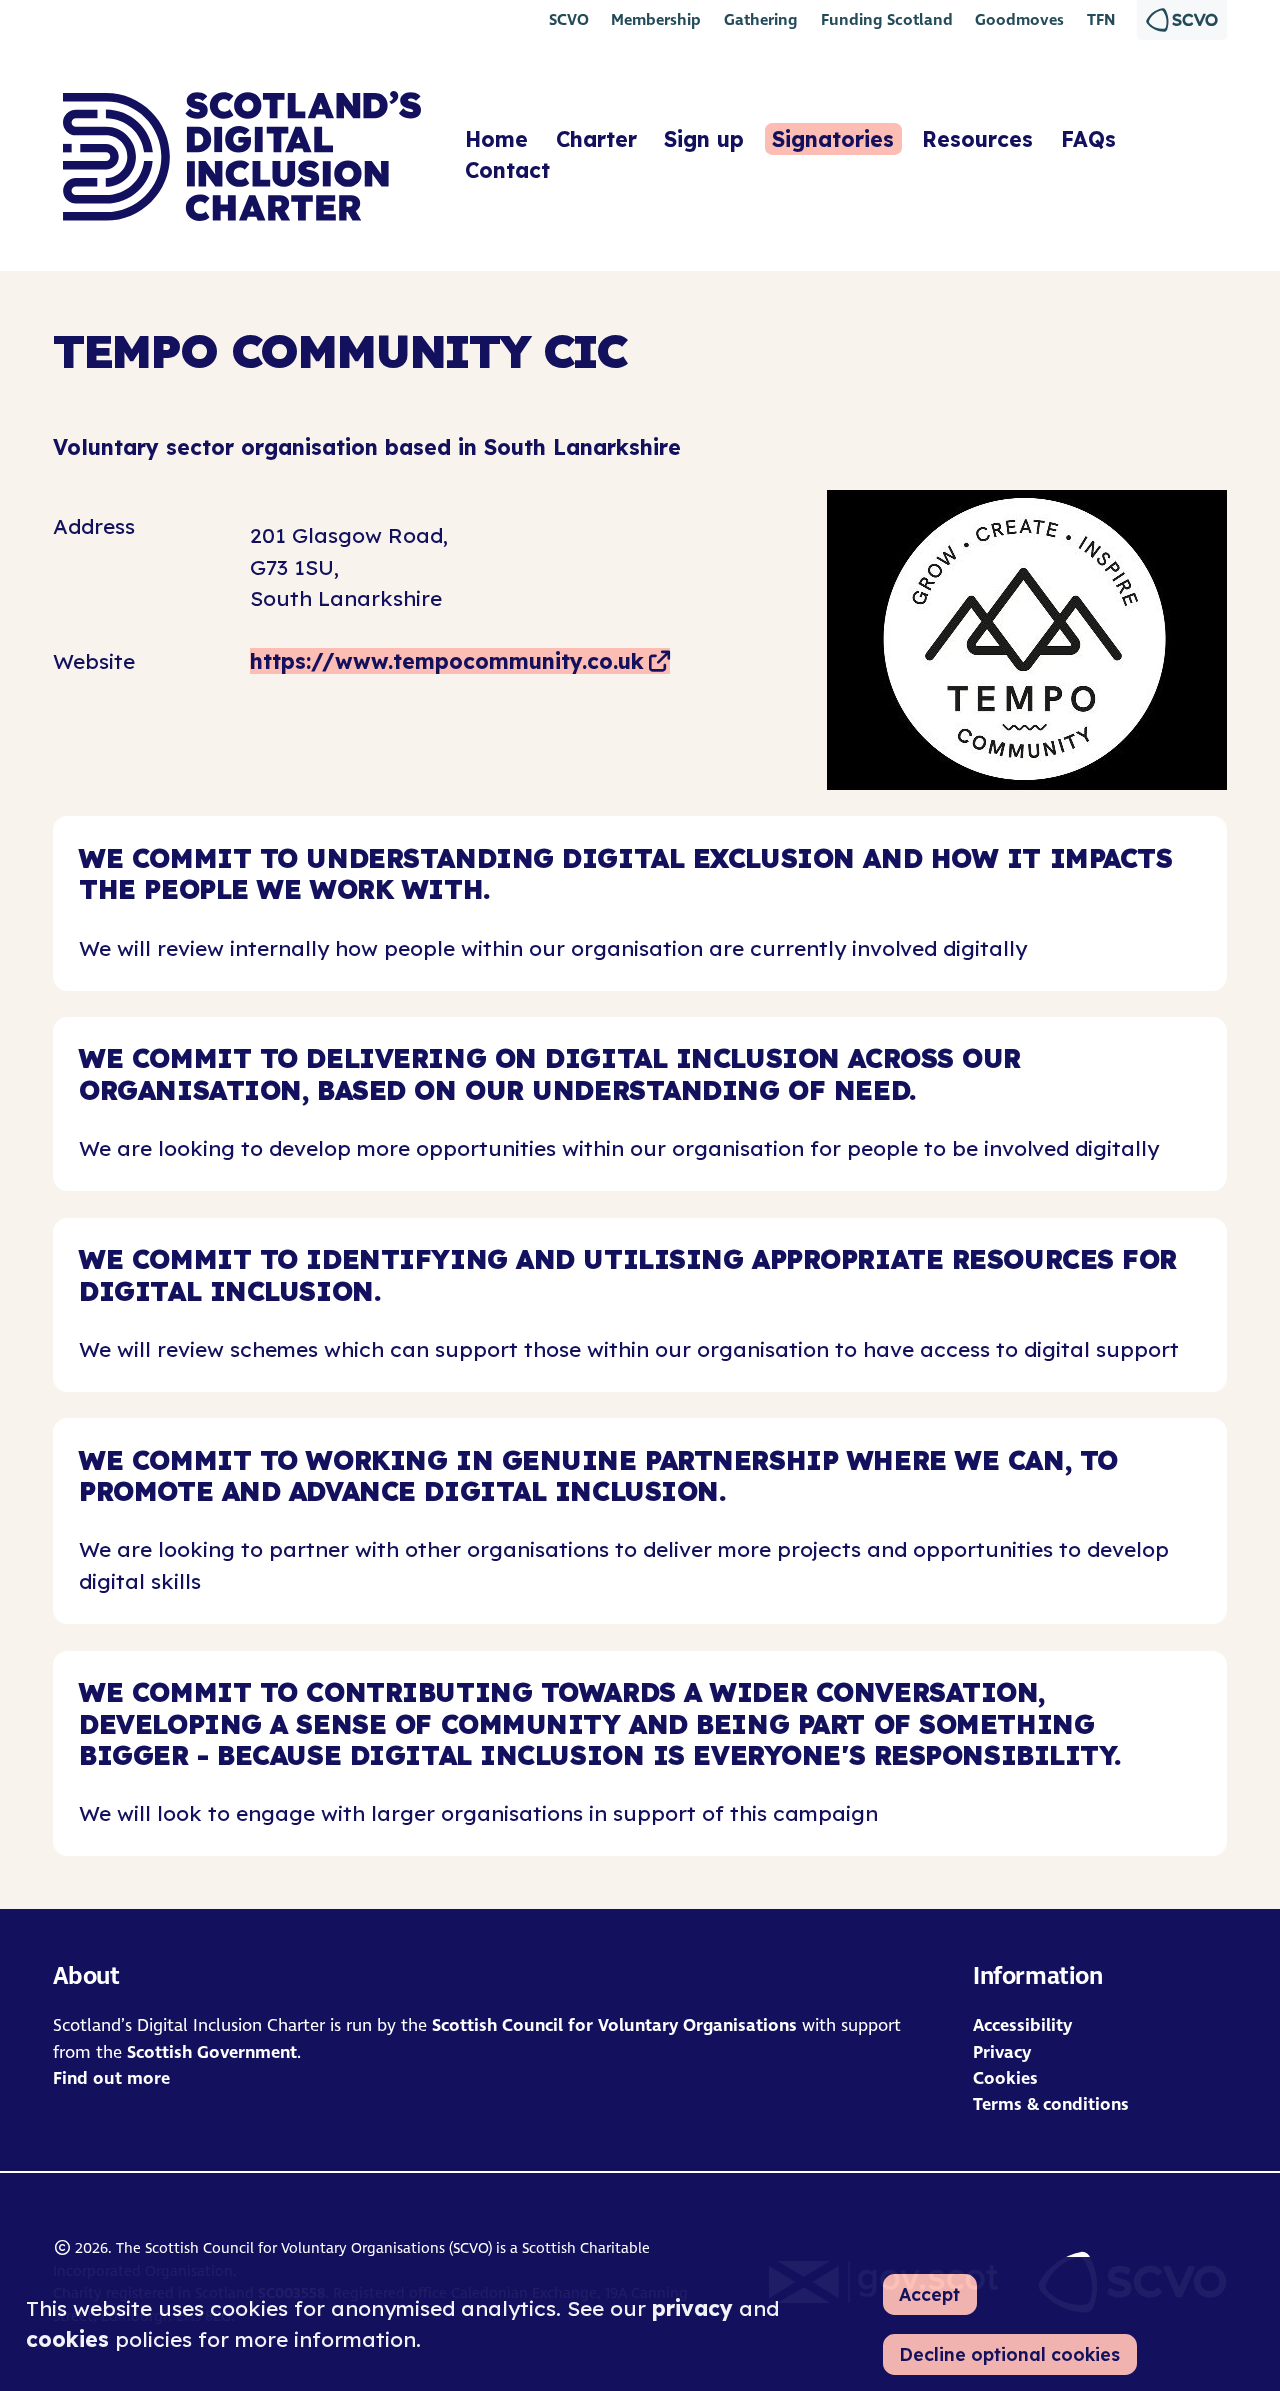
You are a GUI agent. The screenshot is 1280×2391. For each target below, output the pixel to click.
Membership (656, 19)
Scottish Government (212, 2052)
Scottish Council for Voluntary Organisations (614, 2025)
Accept (929, 2294)
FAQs (1088, 139)
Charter (596, 139)
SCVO (569, 19)
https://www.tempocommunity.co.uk (447, 661)
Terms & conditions (1051, 2104)
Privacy (1002, 2052)
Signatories (833, 139)
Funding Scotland (887, 19)
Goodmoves (1019, 19)
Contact (507, 171)
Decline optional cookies (1009, 2354)
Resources (977, 139)
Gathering (761, 19)
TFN (1101, 19)
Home (496, 139)
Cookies (1005, 2078)
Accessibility (1022, 2025)
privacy (692, 2308)
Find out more (111, 2078)
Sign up (704, 139)
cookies (67, 2339)
